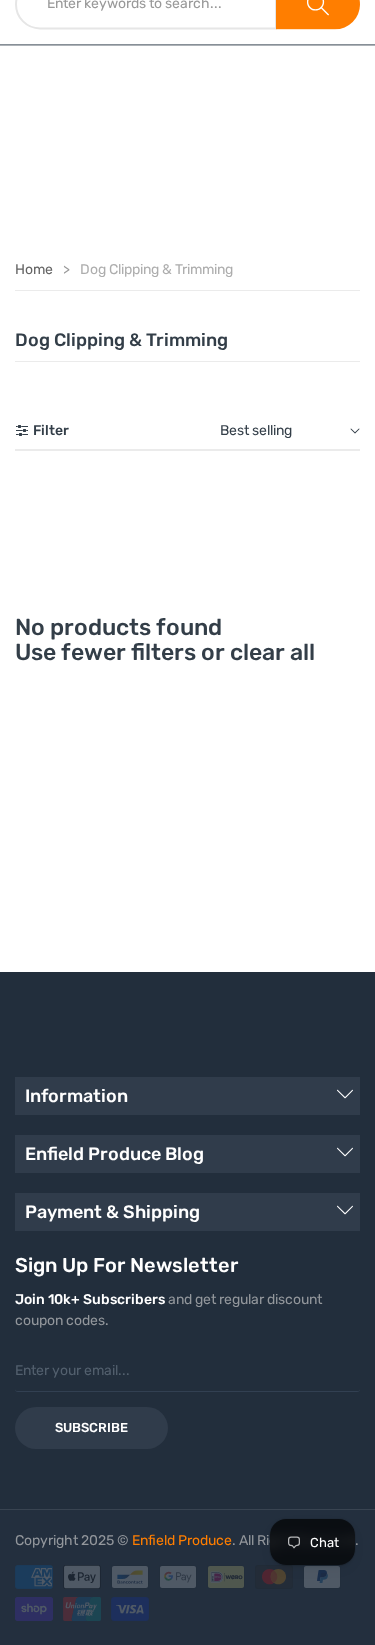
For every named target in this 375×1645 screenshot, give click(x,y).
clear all (272, 652)
